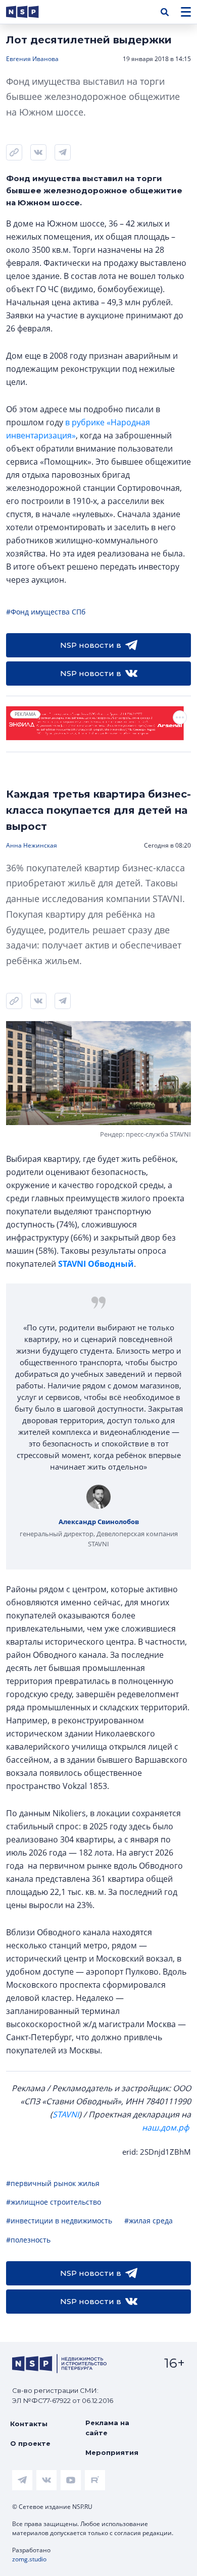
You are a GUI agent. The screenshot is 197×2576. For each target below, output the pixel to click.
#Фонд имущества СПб (46, 612)
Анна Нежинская (32, 845)
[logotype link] (31, 12)
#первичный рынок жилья (53, 2183)
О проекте (30, 2443)
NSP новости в (91, 645)
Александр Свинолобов (99, 1522)
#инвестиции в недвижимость (59, 2221)
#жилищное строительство (54, 2202)
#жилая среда (149, 2221)
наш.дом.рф (165, 2127)
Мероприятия (112, 2452)
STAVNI (66, 2114)
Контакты (29, 2424)
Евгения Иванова (32, 59)
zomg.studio (29, 2559)
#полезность (28, 2240)
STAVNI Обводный (96, 1264)
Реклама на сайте (107, 2428)
